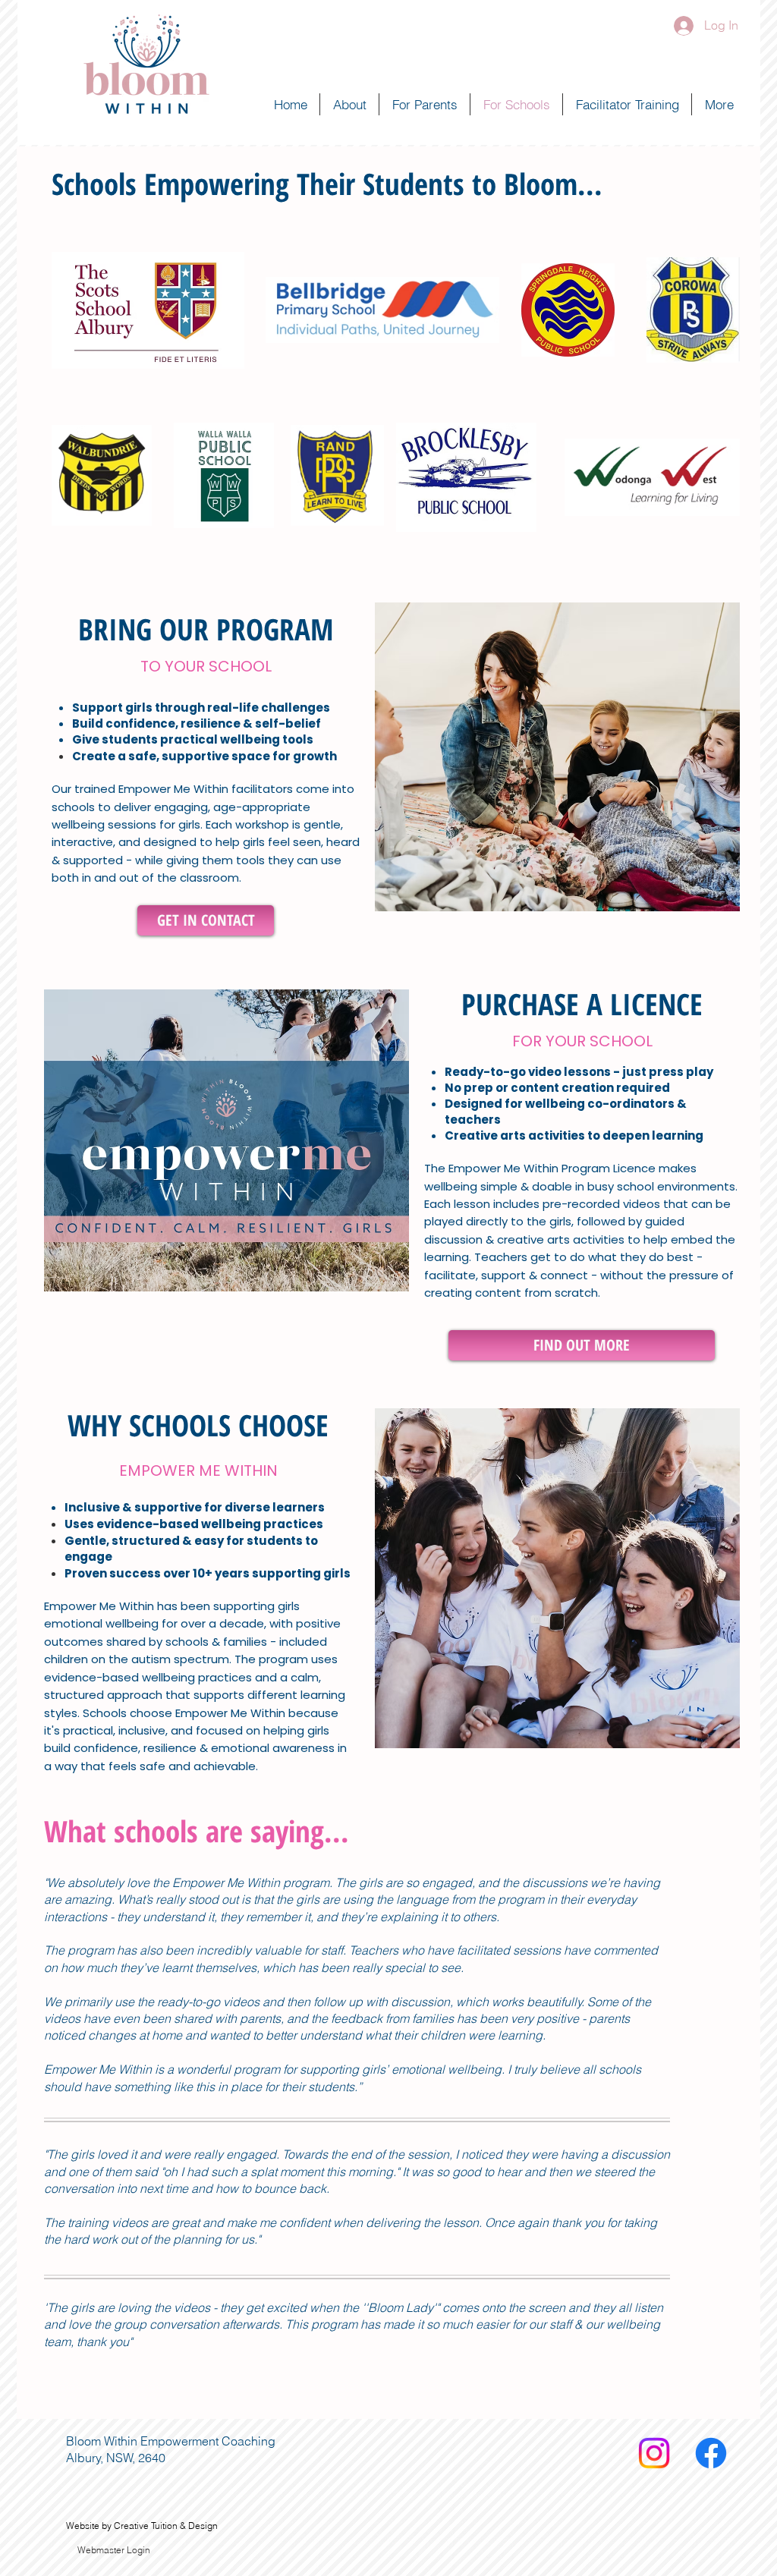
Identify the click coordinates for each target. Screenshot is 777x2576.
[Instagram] (654, 2453)
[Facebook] (711, 2453)
